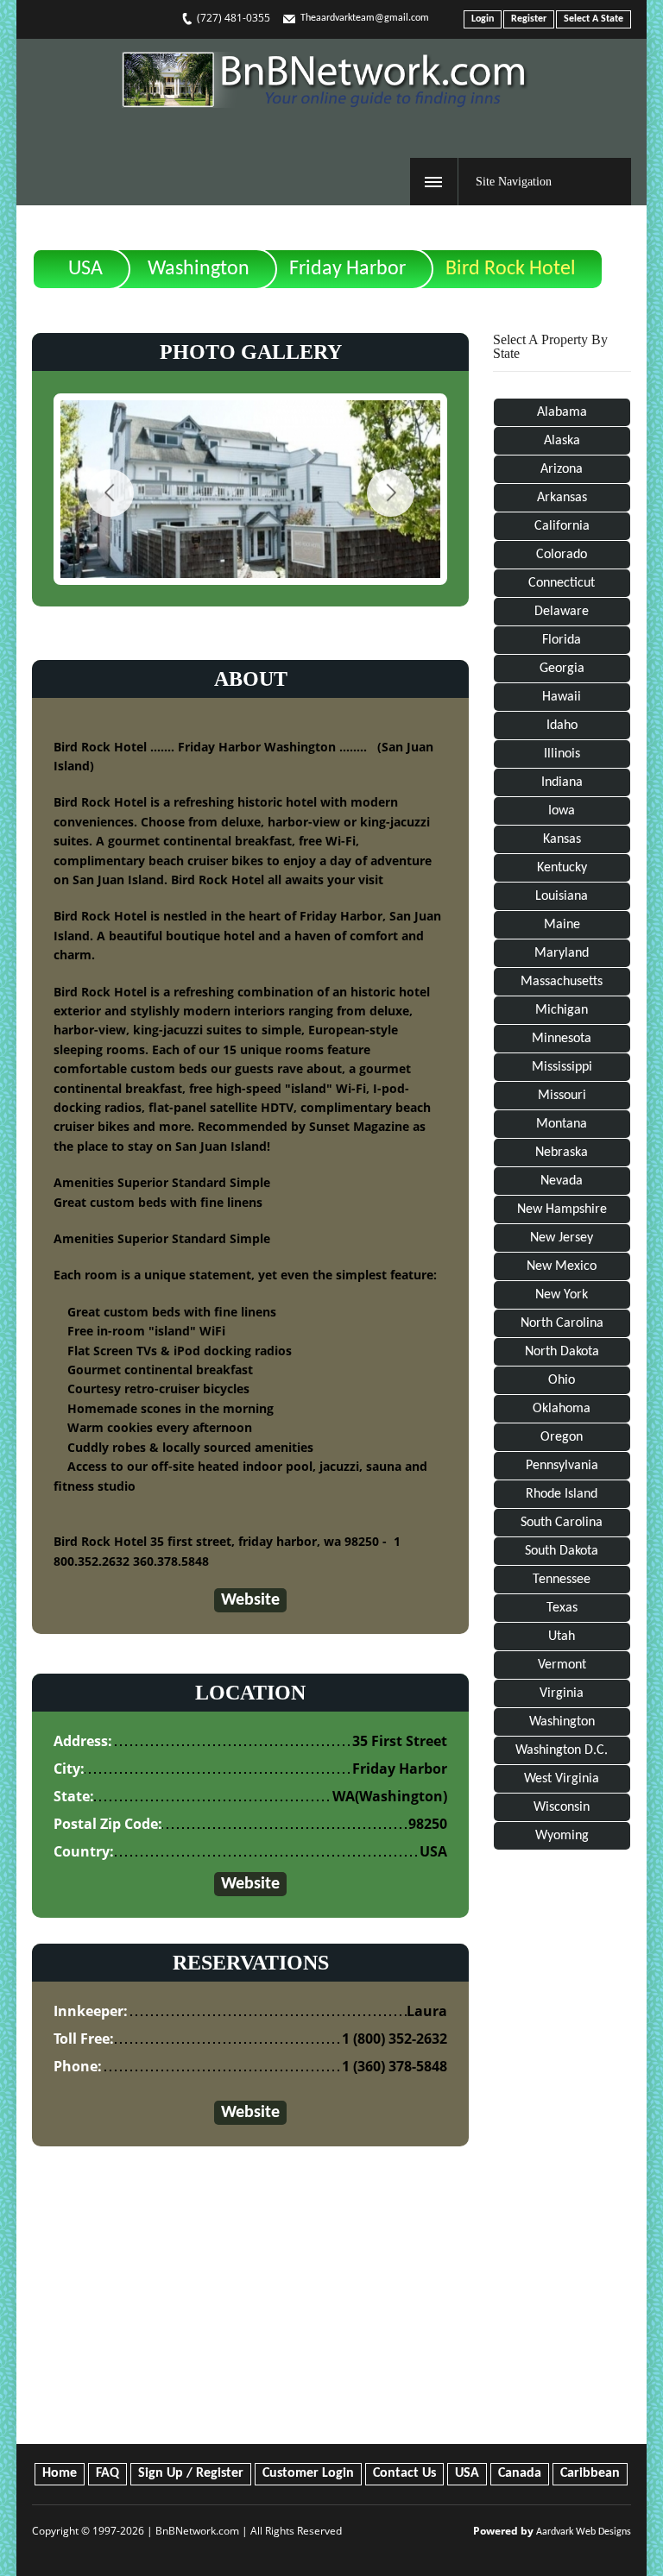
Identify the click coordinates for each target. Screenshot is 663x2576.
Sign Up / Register (191, 2473)
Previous (110, 493)
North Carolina (562, 1323)
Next (391, 493)
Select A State (594, 19)
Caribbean (590, 2473)
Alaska (562, 441)
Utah (562, 1637)
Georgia (562, 669)
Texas (562, 1608)
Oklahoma (562, 1409)
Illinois (562, 754)
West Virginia (562, 1779)
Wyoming (562, 1836)
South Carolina (562, 1523)
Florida (562, 640)
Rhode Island (562, 1494)
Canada (520, 2473)
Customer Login (308, 2473)
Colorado (562, 555)
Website (250, 1600)
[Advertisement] (562, 2151)
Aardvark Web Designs (584, 2532)
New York (562, 1295)
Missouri (562, 1096)
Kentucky (562, 868)
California (562, 526)
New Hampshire (562, 1209)
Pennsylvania (562, 1466)
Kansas (562, 839)
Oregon (562, 1437)
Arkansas (562, 498)
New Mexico (562, 1266)
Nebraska (562, 1153)
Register (529, 19)
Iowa (562, 811)
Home (60, 2473)
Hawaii (562, 697)
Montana (562, 1124)
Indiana (562, 782)
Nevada (562, 1181)
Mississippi (562, 1067)
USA (85, 269)
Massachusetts (562, 982)
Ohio (562, 1380)
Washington (199, 269)
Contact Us (404, 2473)
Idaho (562, 726)
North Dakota (562, 1352)
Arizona (562, 469)
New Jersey (562, 1238)
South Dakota (562, 1551)
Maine (562, 925)
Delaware (562, 612)
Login (483, 19)
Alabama (562, 412)
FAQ (107, 2473)
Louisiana (562, 896)
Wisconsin (562, 1807)
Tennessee (562, 1580)
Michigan (562, 1010)
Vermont (562, 1665)
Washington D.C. (562, 1750)
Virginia (562, 1693)
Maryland (562, 953)
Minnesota (562, 1039)
